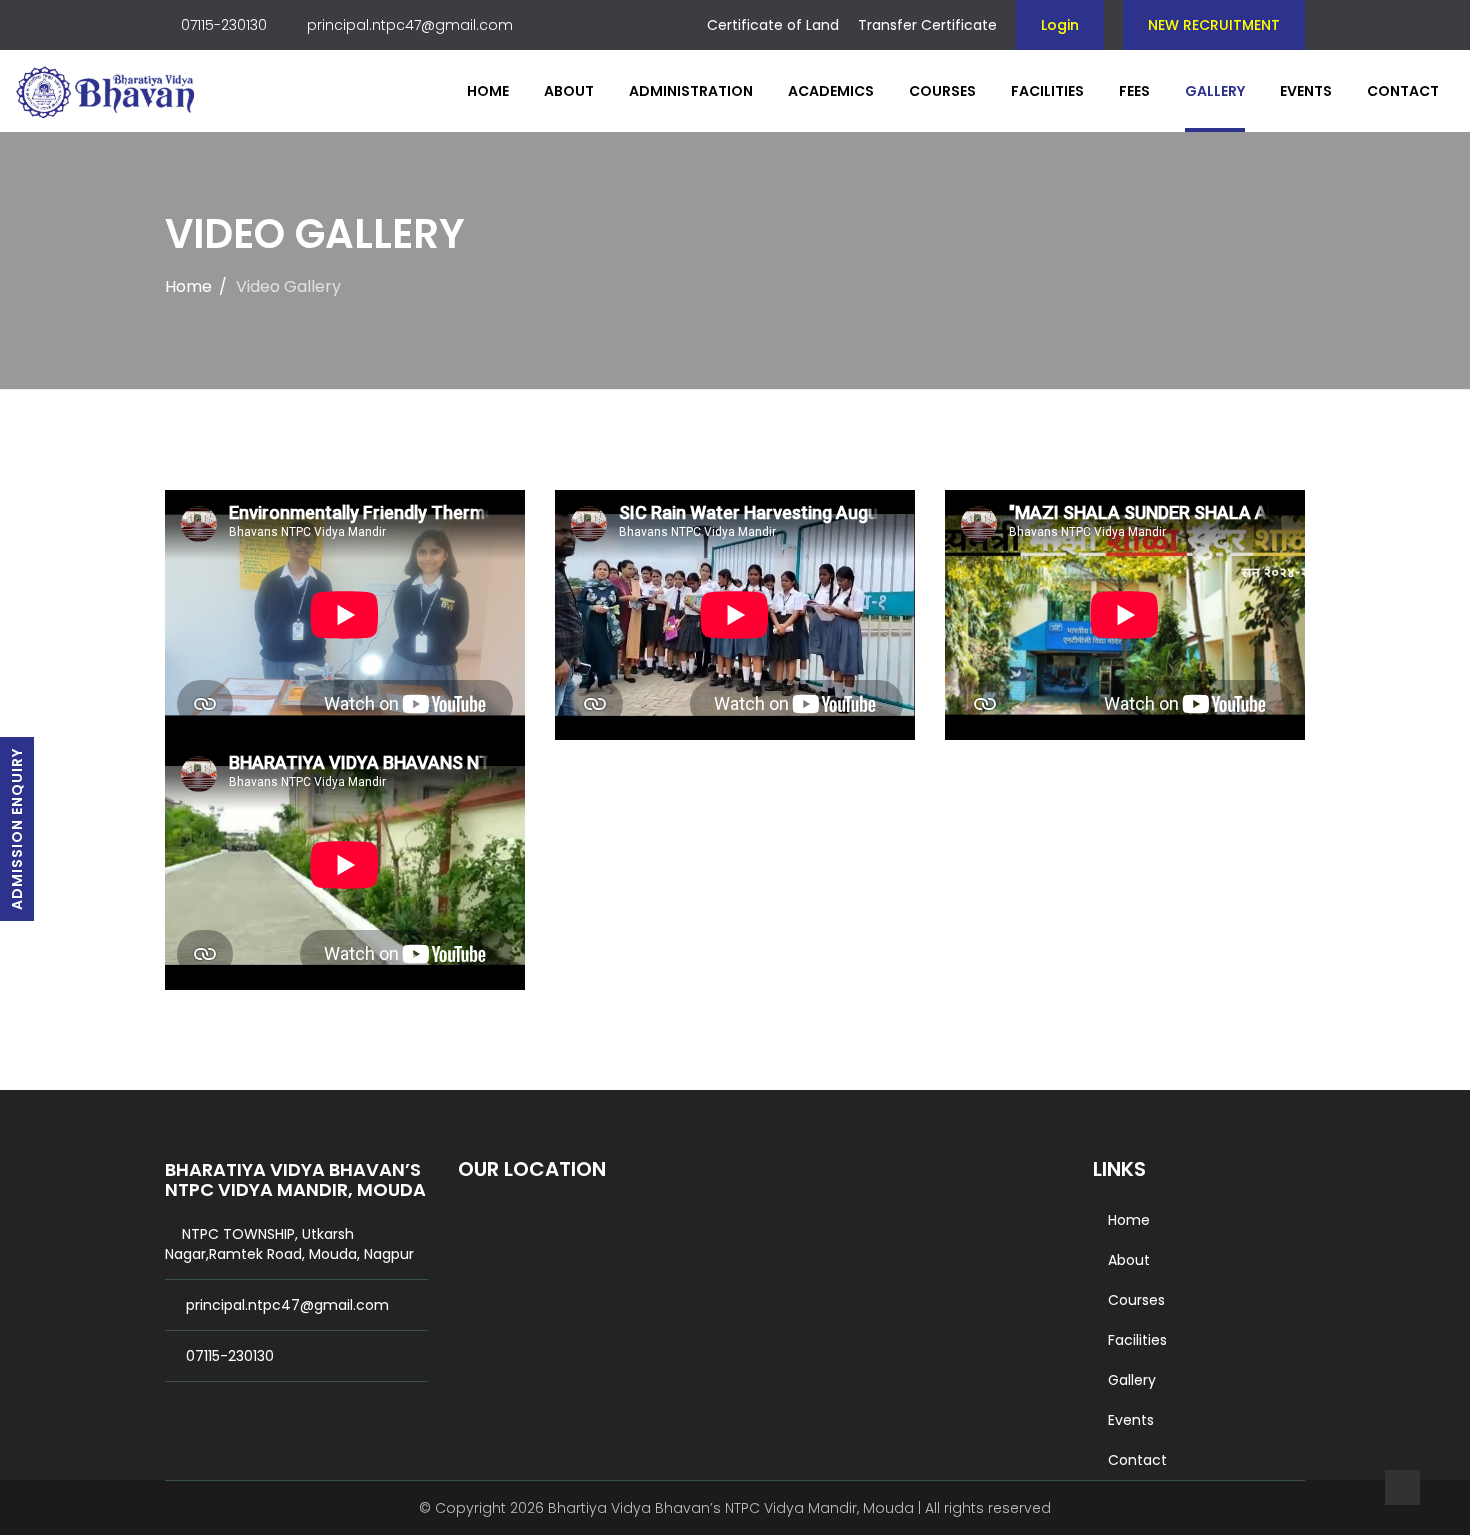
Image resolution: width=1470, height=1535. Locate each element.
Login (1060, 25)
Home (488, 91)
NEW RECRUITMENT (1214, 25)
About (569, 91)
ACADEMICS (831, 91)
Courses (942, 91)
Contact (1403, 91)
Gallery (1215, 91)
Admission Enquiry (17, 829)
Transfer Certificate (927, 25)
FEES (1134, 91)
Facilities (1047, 91)
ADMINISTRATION (691, 91)
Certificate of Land (773, 25)
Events (1306, 91)
